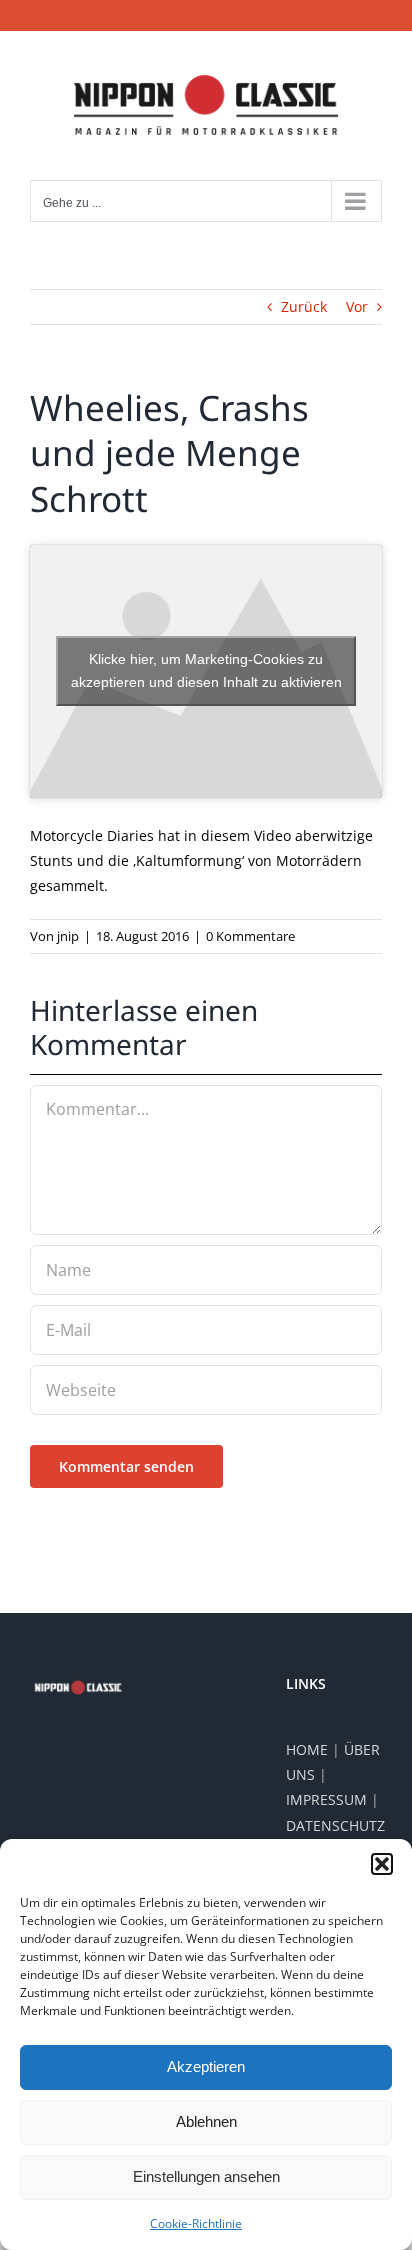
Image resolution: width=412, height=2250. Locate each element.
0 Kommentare (250, 936)
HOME (307, 1749)
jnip (68, 936)
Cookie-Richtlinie (196, 2223)
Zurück (304, 306)
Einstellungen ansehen (206, 2176)
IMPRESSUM (326, 1799)
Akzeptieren (206, 2066)
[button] (382, 1864)
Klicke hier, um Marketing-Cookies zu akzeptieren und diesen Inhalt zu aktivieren (206, 670)
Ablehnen (206, 2121)
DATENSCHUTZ (335, 1825)
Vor (357, 306)
